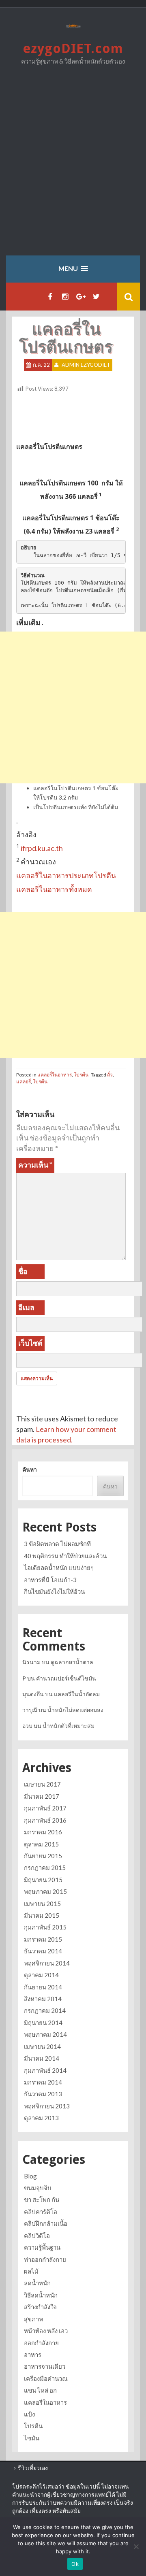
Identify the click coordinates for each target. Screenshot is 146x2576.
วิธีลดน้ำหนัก (41, 2295)
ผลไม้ (31, 2271)
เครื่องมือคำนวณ (46, 2378)
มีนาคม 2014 (42, 2058)
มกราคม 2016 (43, 1832)
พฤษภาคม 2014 (45, 2034)
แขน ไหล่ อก (40, 2390)
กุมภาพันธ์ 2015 (45, 1927)
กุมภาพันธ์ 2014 (45, 2070)
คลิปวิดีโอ (37, 2236)
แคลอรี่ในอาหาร (55, 1075)
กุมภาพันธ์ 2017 (45, 1808)
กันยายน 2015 (43, 1856)
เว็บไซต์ (30, 1343)
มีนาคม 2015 (42, 1915)
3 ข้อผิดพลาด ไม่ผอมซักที (57, 1544)
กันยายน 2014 (43, 1987)
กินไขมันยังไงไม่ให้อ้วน (54, 1591)
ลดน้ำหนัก (37, 2283)
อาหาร (33, 2355)
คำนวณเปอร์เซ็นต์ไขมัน (66, 1678)
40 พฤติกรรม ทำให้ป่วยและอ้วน (65, 1556)
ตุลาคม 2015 (41, 1844)
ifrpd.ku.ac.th (42, 848)
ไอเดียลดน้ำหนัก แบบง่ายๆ (59, 1568)
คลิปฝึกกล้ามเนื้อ (46, 2223)
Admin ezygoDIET (86, 365)
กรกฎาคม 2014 (45, 2010)
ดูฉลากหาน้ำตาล (72, 1662)
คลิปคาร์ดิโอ (41, 2212)
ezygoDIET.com (73, 49)
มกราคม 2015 (43, 1939)
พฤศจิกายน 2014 (47, 1963)
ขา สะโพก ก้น (42, 2199)
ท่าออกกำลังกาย (45, 2259)
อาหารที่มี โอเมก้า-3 (50, 1580)
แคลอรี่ (24, 1082)
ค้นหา (30, 1469)
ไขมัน (32, 2438)
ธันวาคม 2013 (43, 2094)
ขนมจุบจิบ (38, 2188)
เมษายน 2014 (42, 2046)
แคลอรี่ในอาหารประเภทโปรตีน (66, 875)
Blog (30, 2176)
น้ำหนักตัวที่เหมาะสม (69, 1726)
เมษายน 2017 (42, 1784)
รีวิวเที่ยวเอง (33, 2468)
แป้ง (29, 2414)
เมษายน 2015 (42, 1904)
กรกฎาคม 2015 (45, 1868)
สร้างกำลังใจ (40, 2307)
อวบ (27, 1726)
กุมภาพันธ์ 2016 (45, 1820)
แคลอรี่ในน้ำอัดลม (77, 1694)
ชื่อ (23, 1271)
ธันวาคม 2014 (43, 1951)
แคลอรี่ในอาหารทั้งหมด (54, 889)
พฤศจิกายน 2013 (47, 2106)
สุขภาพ (33, 2319)
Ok (75, 2564)
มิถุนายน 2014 (43, 2023)
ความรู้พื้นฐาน (42, 2247)
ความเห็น (35, 1165)
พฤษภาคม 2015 (45, 1891)
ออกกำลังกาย (41, 2343)
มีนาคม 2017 (42, 1796)
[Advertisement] (73, 166)
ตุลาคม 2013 (41, 2118)
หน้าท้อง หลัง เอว (46, 2331)
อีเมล (26, 1307)
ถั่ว (110, 1075)
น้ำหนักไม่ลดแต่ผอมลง (75, 1710)
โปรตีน (81, 1075)
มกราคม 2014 (43, 2082)
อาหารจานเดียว (45, 2366)
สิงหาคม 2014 (43, 1999)
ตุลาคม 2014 (41, 1975)
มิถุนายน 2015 (43, 1880)
